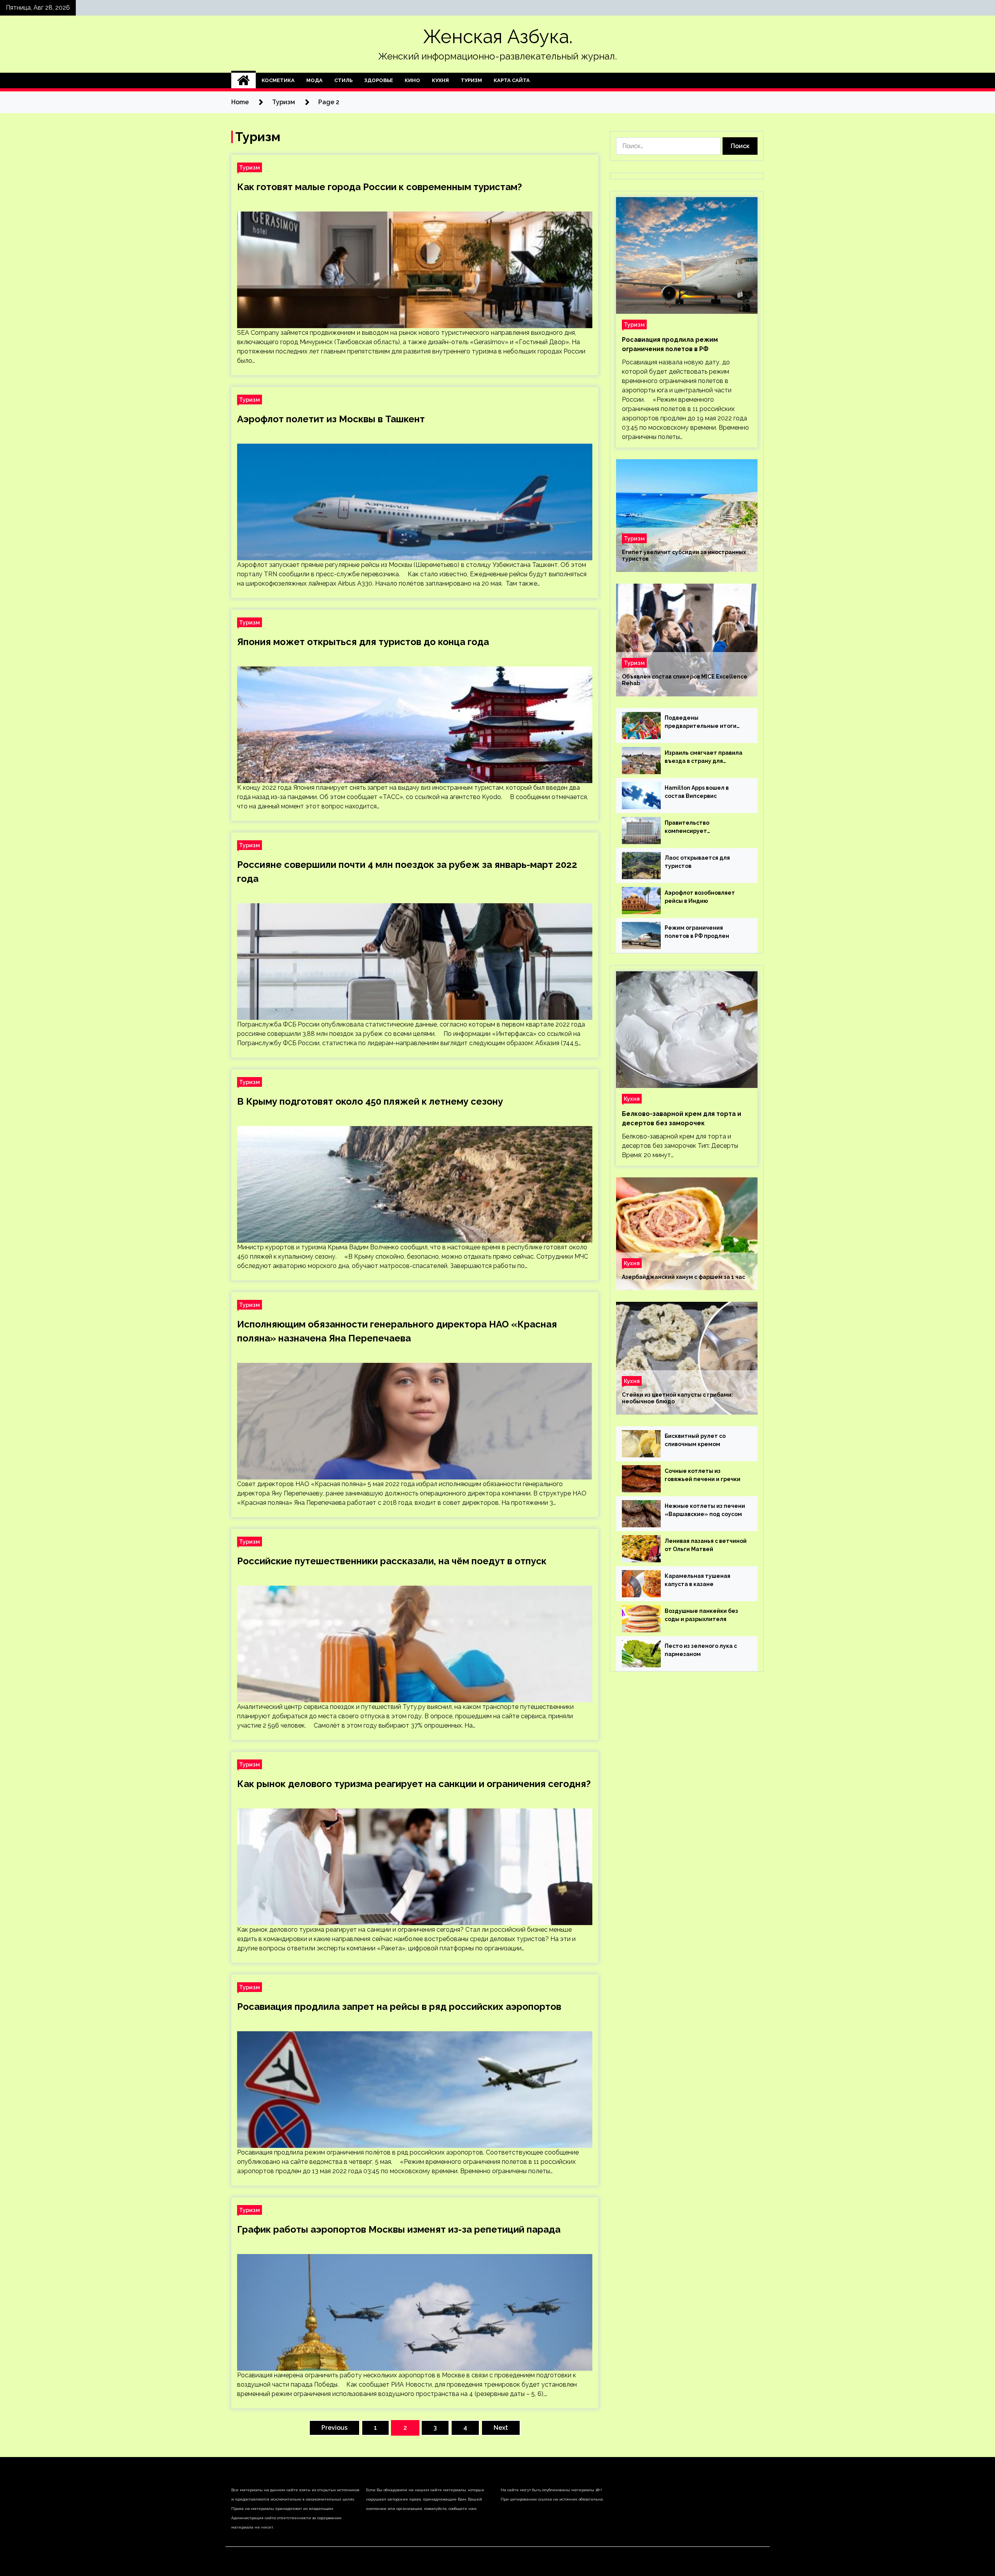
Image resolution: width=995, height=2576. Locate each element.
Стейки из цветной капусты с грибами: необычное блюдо (677, 1398)
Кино (412, 80)
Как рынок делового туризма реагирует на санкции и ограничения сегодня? (414, 1784)
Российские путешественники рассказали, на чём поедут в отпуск (392, 1561)
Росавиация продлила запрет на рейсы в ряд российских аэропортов (399, 2007)
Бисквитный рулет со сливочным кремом (695, 1440)
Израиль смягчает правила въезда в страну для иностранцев (703, 757)
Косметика (278, 80)
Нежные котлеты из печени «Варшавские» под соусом (705, 1510)
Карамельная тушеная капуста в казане (697, 1580)
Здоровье (379, 80)
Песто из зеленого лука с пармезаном (701, 1650)
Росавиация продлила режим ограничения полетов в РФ (670, 344)
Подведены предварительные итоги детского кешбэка (701, 722)
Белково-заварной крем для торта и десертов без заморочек (682, 1118)
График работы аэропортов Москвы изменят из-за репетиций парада (399, 2229)
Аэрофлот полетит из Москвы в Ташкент (331, 419)
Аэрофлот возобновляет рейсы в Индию (700, 897)
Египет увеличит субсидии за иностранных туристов (684, 555)
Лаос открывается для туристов (697, 862)
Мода (314, 80)
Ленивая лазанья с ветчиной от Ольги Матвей (706, 1545)
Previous (334, 2428)
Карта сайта (512, 80)
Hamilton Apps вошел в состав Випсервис (697, 792)
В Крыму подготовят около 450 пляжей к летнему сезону (370, 1101)
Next (501, 2428)
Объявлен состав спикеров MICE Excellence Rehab (685, 680)
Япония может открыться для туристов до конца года (363, 642)
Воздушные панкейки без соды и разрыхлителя (701, 1615)
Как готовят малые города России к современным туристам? (380, 187)
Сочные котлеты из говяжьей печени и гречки (703, 1475)
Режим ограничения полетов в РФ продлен (697, 932)
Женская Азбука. (498, 37)
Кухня (440, 80)
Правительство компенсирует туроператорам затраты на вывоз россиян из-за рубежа (705, 827)
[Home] (244, 80)
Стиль (343, 80)
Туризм (471, 80)
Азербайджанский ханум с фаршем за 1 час (683, 1277)
